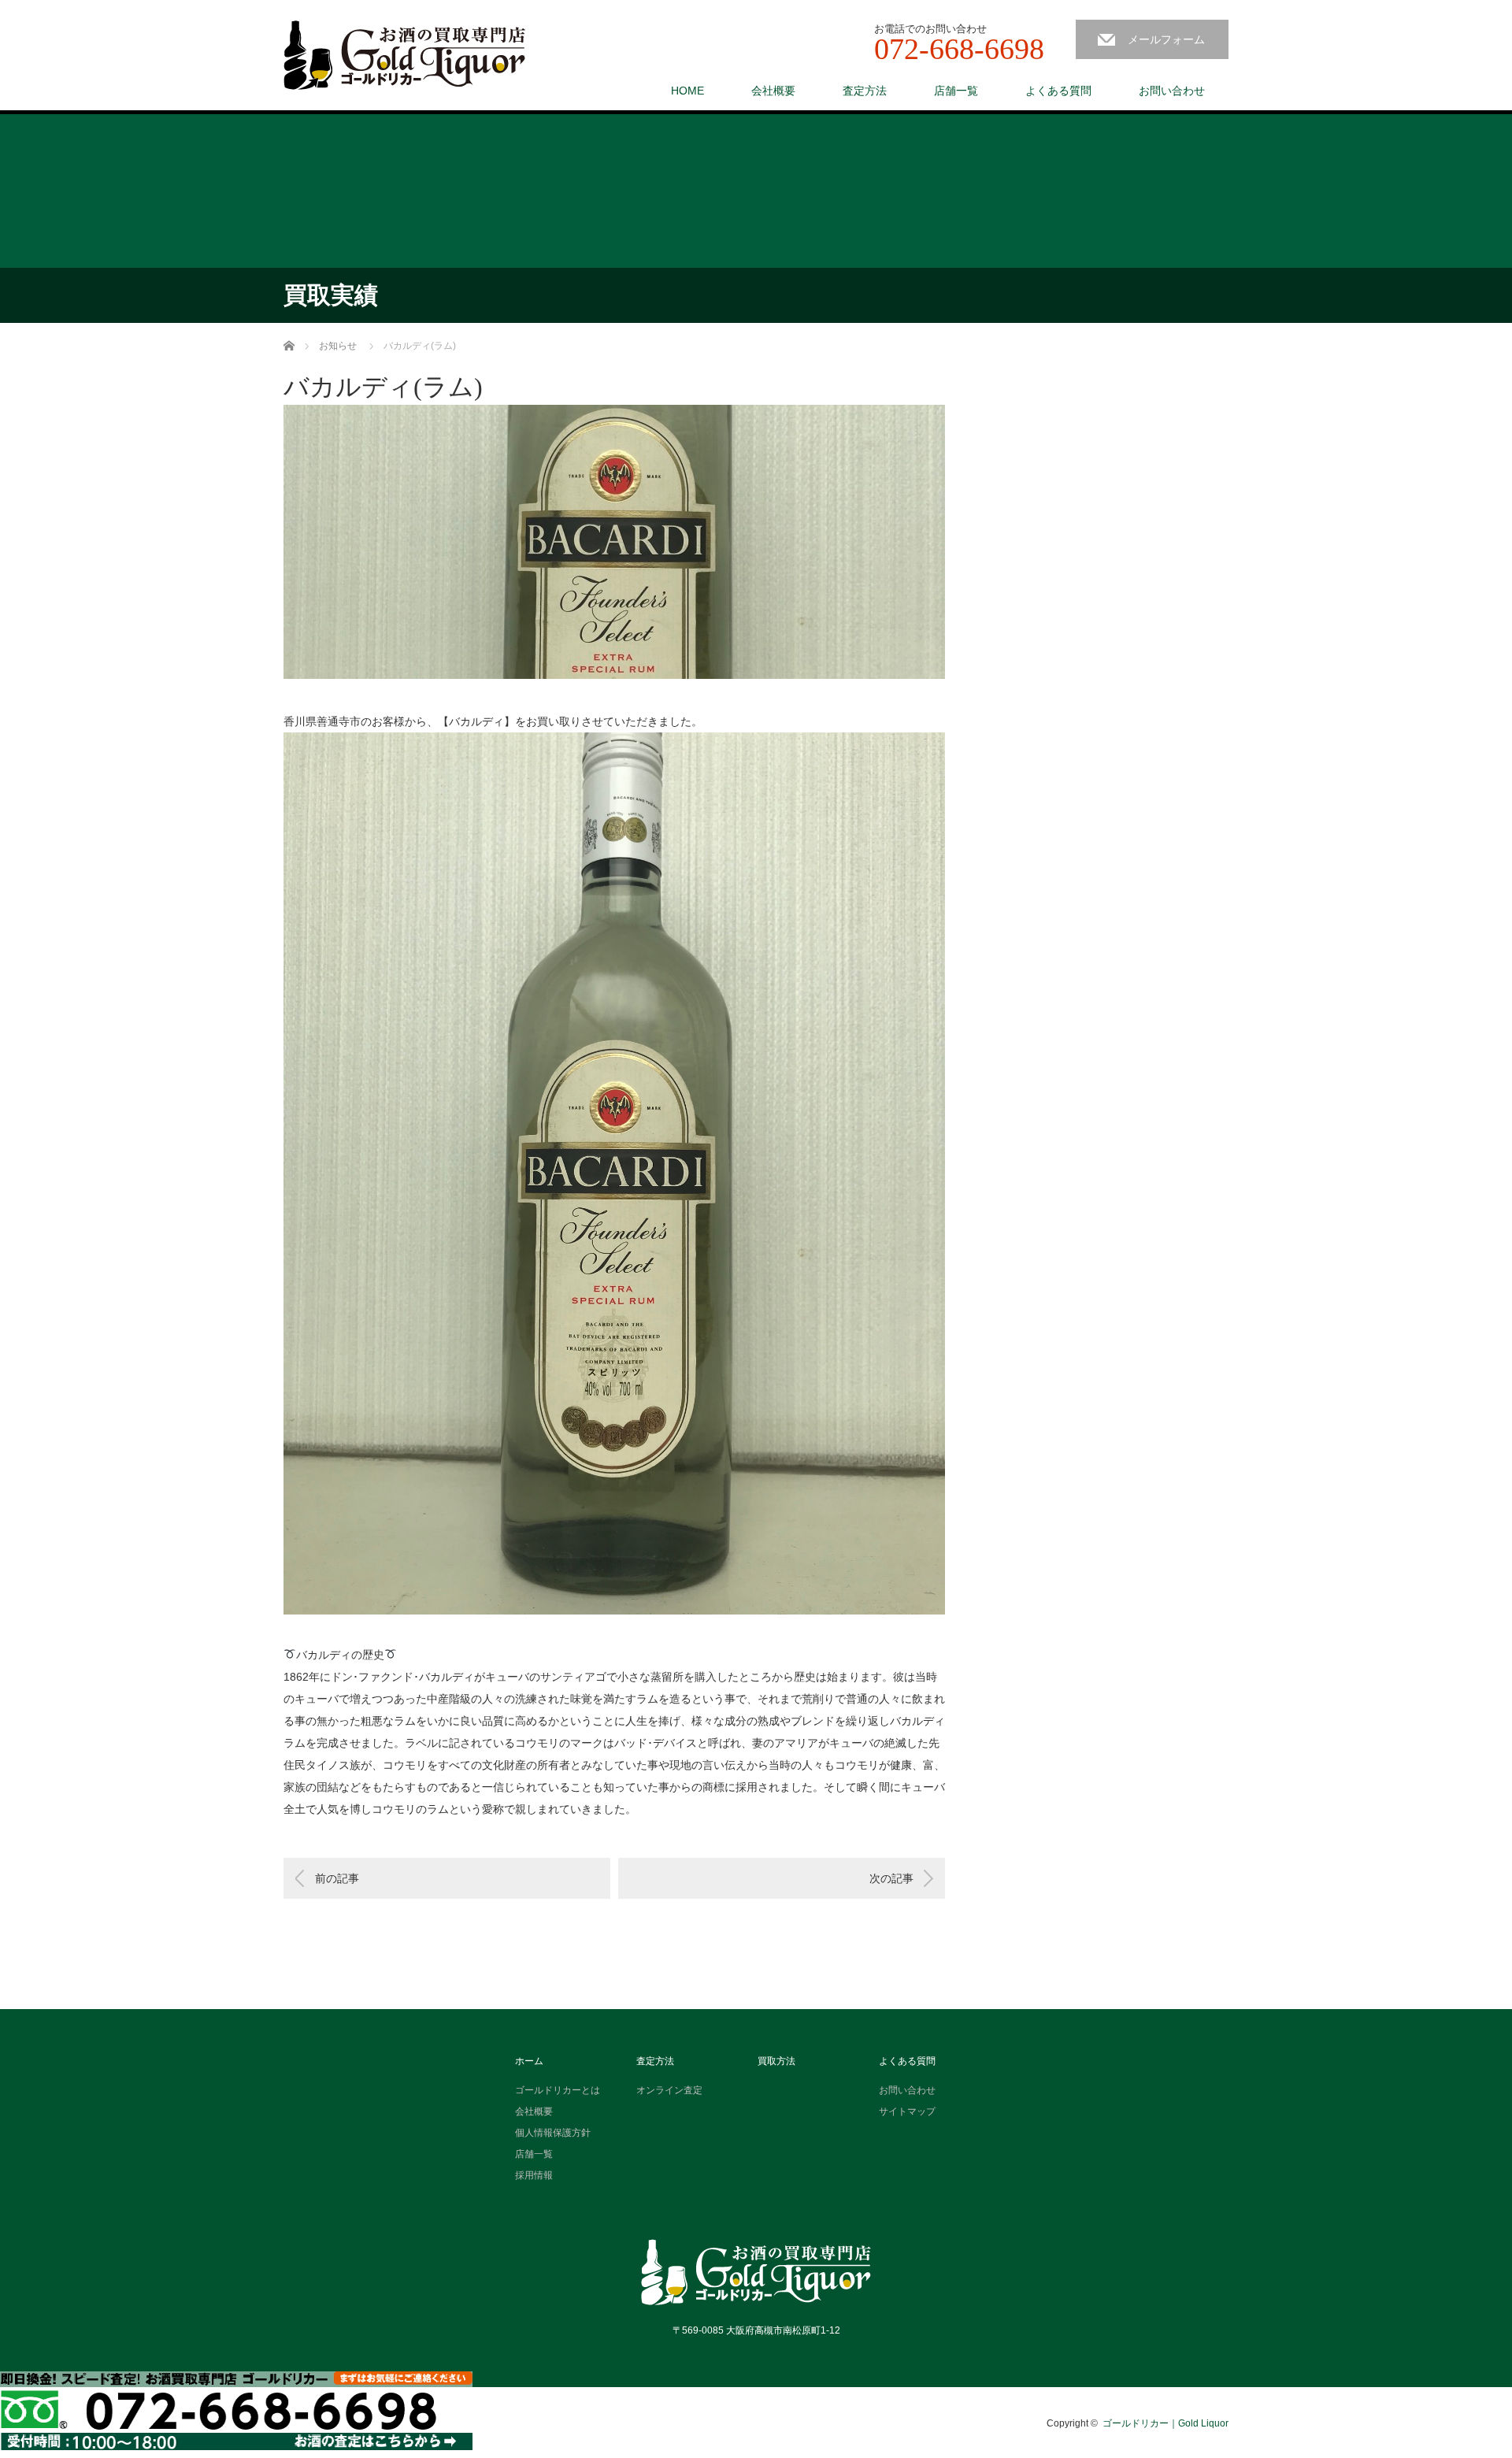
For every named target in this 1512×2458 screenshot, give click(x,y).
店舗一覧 (956, 91)
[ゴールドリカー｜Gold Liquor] (404, 56)
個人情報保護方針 (553, 2133)
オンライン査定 (669, 2090)
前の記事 (337, 1878)
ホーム (529, 2061)
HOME (687, 91)
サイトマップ (907, 2111)
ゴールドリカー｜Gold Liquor (1165, 2423)
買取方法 (776, 2061)
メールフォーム (1166, 39)
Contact (236, 2411)
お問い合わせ (1172, 91)
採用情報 (534, 2175)
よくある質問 (1058, 91)
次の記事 (891, 1878)
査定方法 (865, 91)
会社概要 (773, 91)
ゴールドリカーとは (558, 2090)
